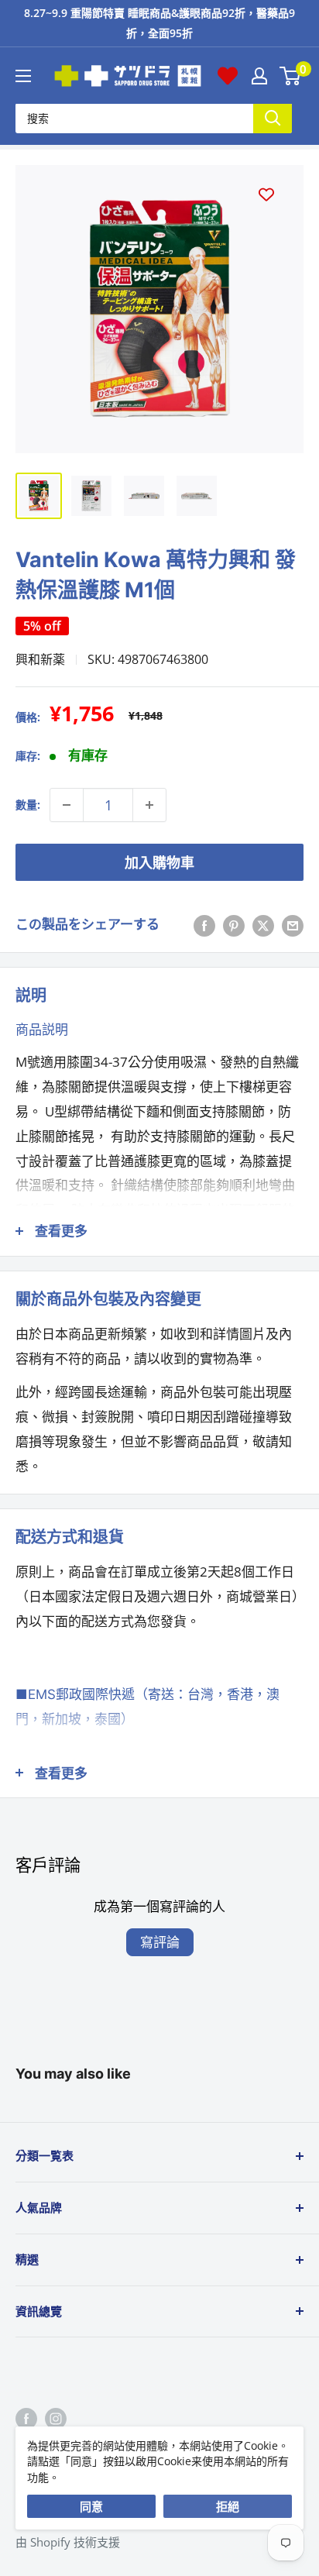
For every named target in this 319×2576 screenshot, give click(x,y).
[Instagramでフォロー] (56, 2418)
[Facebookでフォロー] (26, 2418)
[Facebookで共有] (204, 924)
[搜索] (273, 118)
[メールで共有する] (293, 924)
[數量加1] (149, 805)
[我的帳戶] (259, 76)
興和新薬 (40, 659)
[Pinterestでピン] (234, 924)
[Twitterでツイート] (263, 924)
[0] (291, 76)
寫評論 (160, 1942)
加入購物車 (159, 862)
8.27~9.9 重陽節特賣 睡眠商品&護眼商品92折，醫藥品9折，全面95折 (159, 23)
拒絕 (228, 2506)
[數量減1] (67, 805)
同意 (91, 2506)
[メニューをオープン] (23, 76)
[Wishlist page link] (228, 76)
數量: (28, 805)
